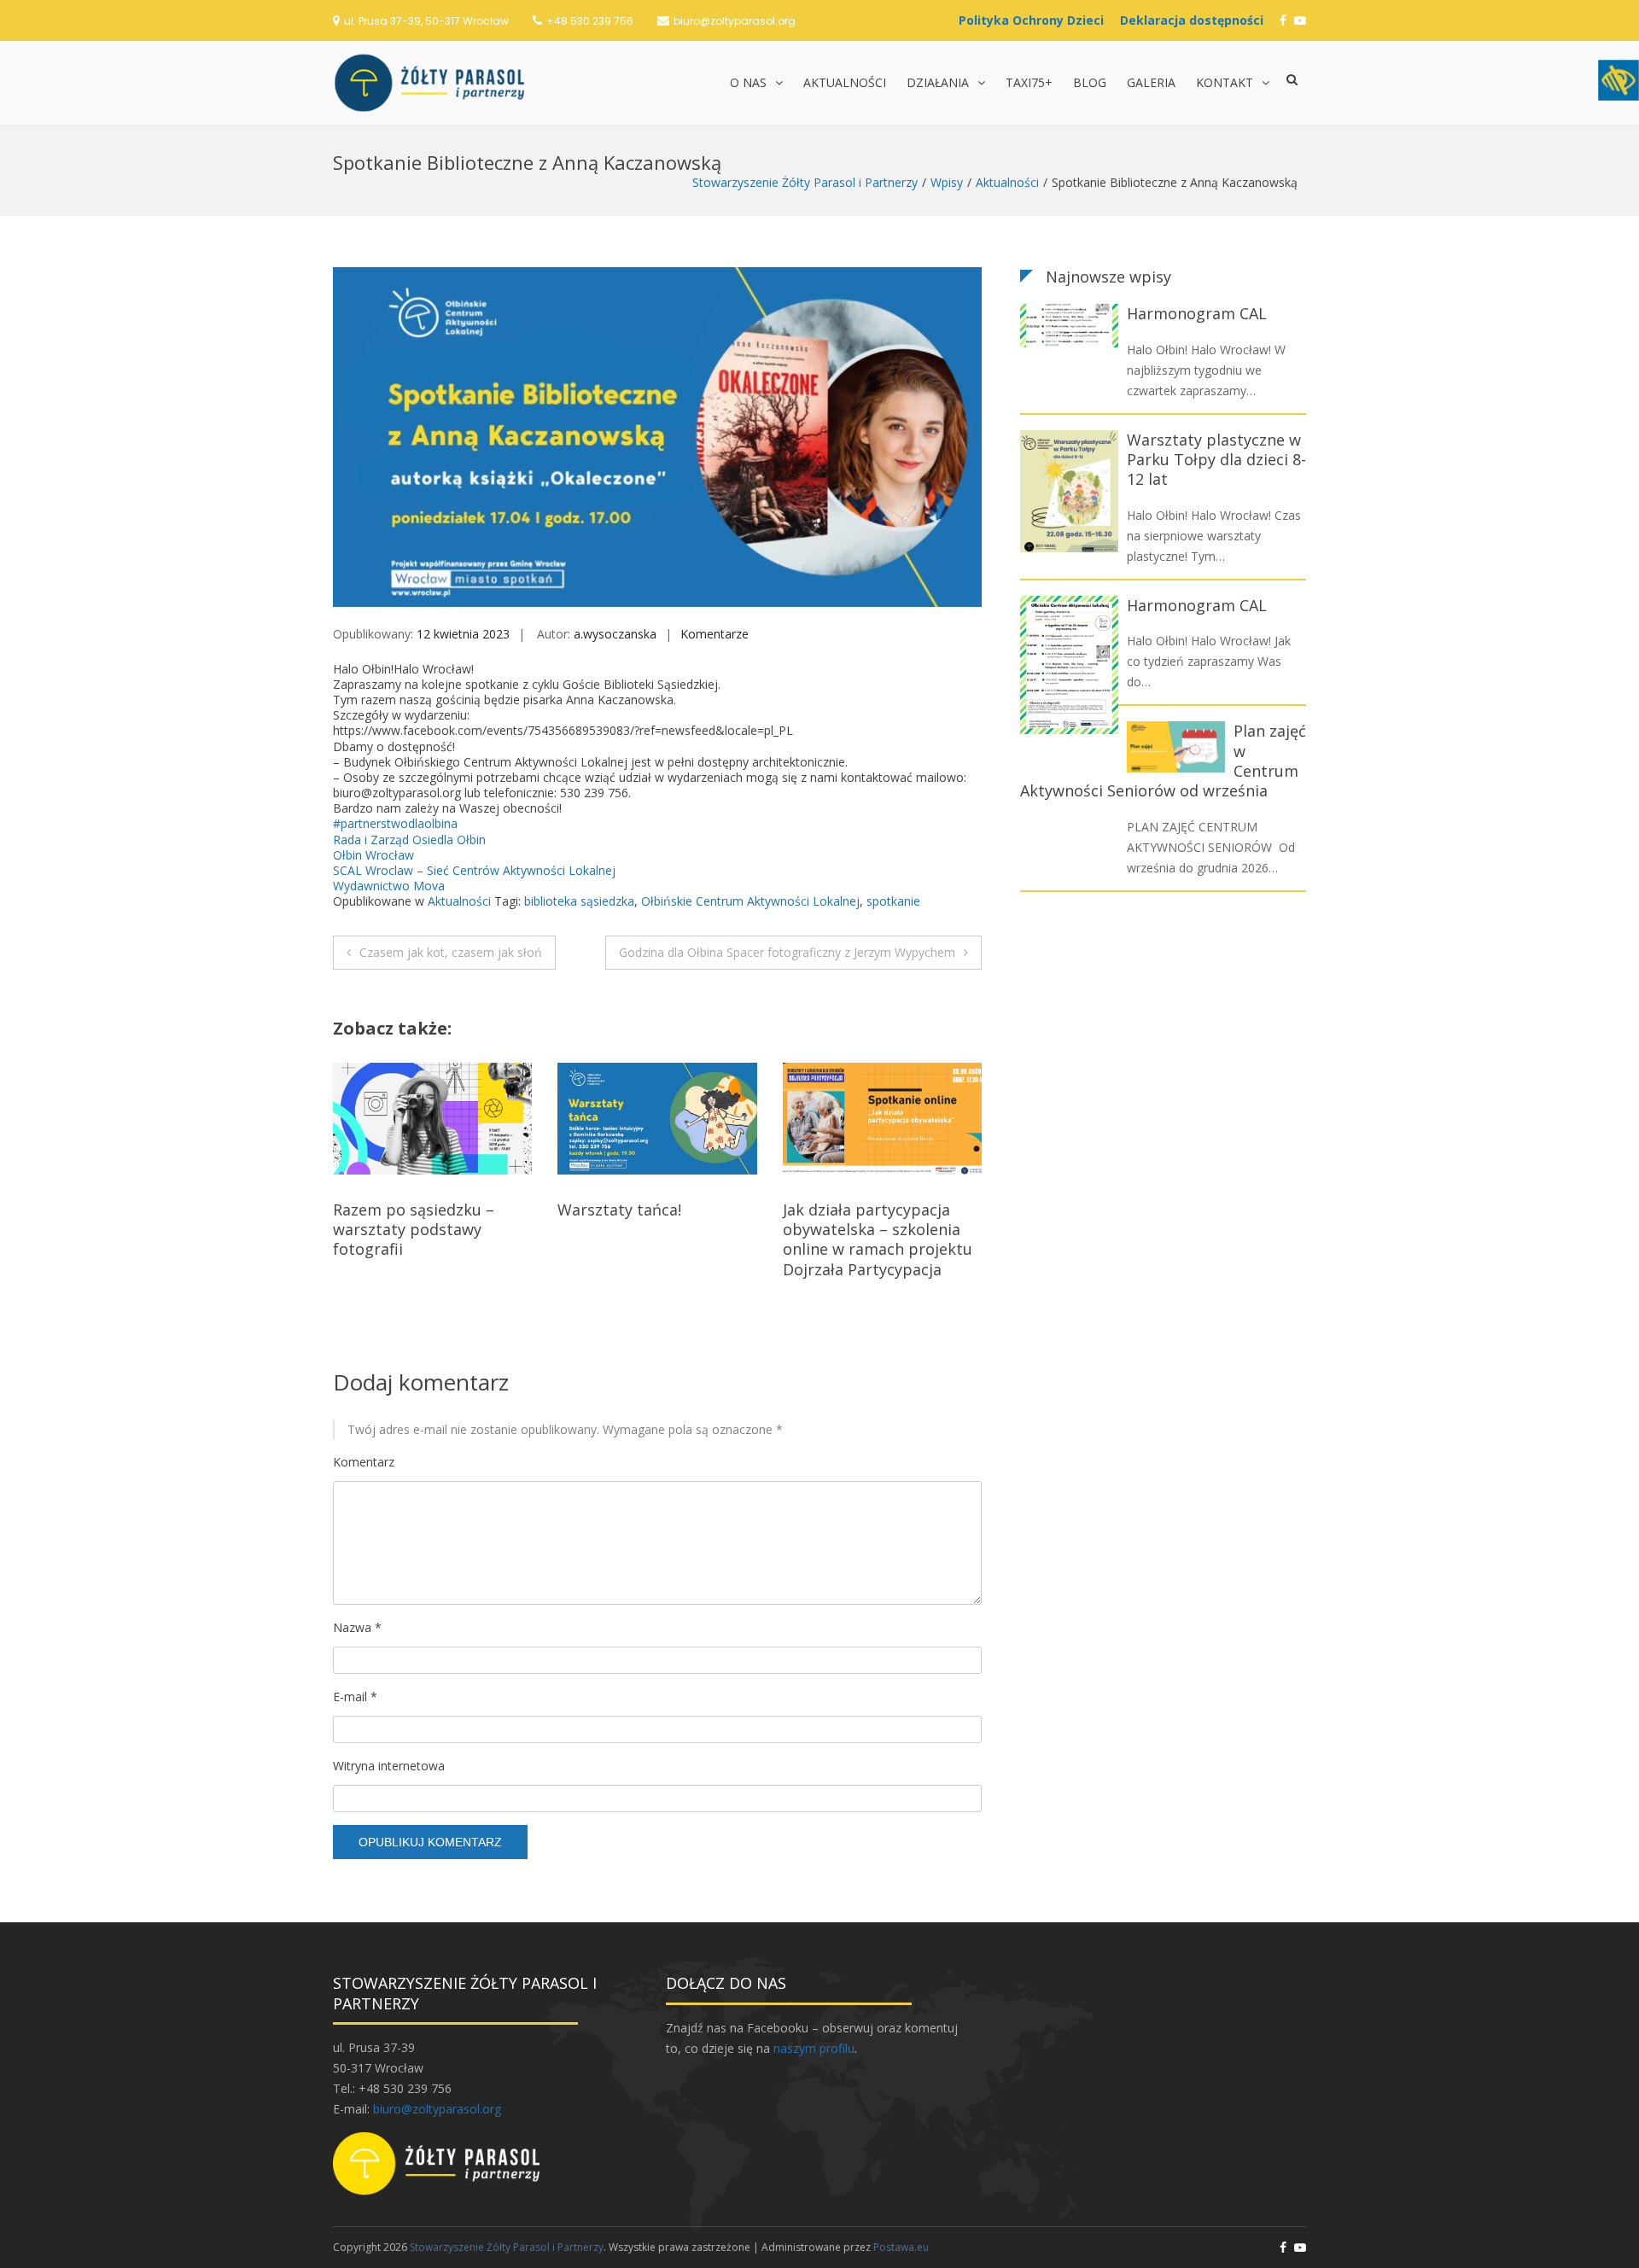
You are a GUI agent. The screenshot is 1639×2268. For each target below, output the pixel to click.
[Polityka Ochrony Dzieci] (1035, 20)
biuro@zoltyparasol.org (735, 21)
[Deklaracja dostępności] (1196, 20)
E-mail (355, 1697)
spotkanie (893, 901)
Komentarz (364, 1462)
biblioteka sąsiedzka (579, 901)
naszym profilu (814, 2048)
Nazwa (357, 1627)
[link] (409, 840)
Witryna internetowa (389, 1766)
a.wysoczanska (615, 634)
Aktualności (845, 82)
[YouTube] (1300, 20)
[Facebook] (1283, 20)
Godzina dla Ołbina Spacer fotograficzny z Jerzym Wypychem (787, 952)
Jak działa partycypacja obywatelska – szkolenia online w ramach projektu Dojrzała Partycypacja (652, 1239)
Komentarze (715, 634)
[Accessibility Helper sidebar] (1619, 80)
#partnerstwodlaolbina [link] (395, 823)
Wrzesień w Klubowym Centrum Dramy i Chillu (869, 1219)
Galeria (1151, 82)
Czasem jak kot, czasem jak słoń (451, 952)
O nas (748, 82)
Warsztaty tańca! (395, 1210)
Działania (938, 82)
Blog (1090, 82)
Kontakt (1225, 82)
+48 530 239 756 (590, 21)
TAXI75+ (1029, 82)
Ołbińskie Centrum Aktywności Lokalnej (750, 901)
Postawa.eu (901, 2247)
